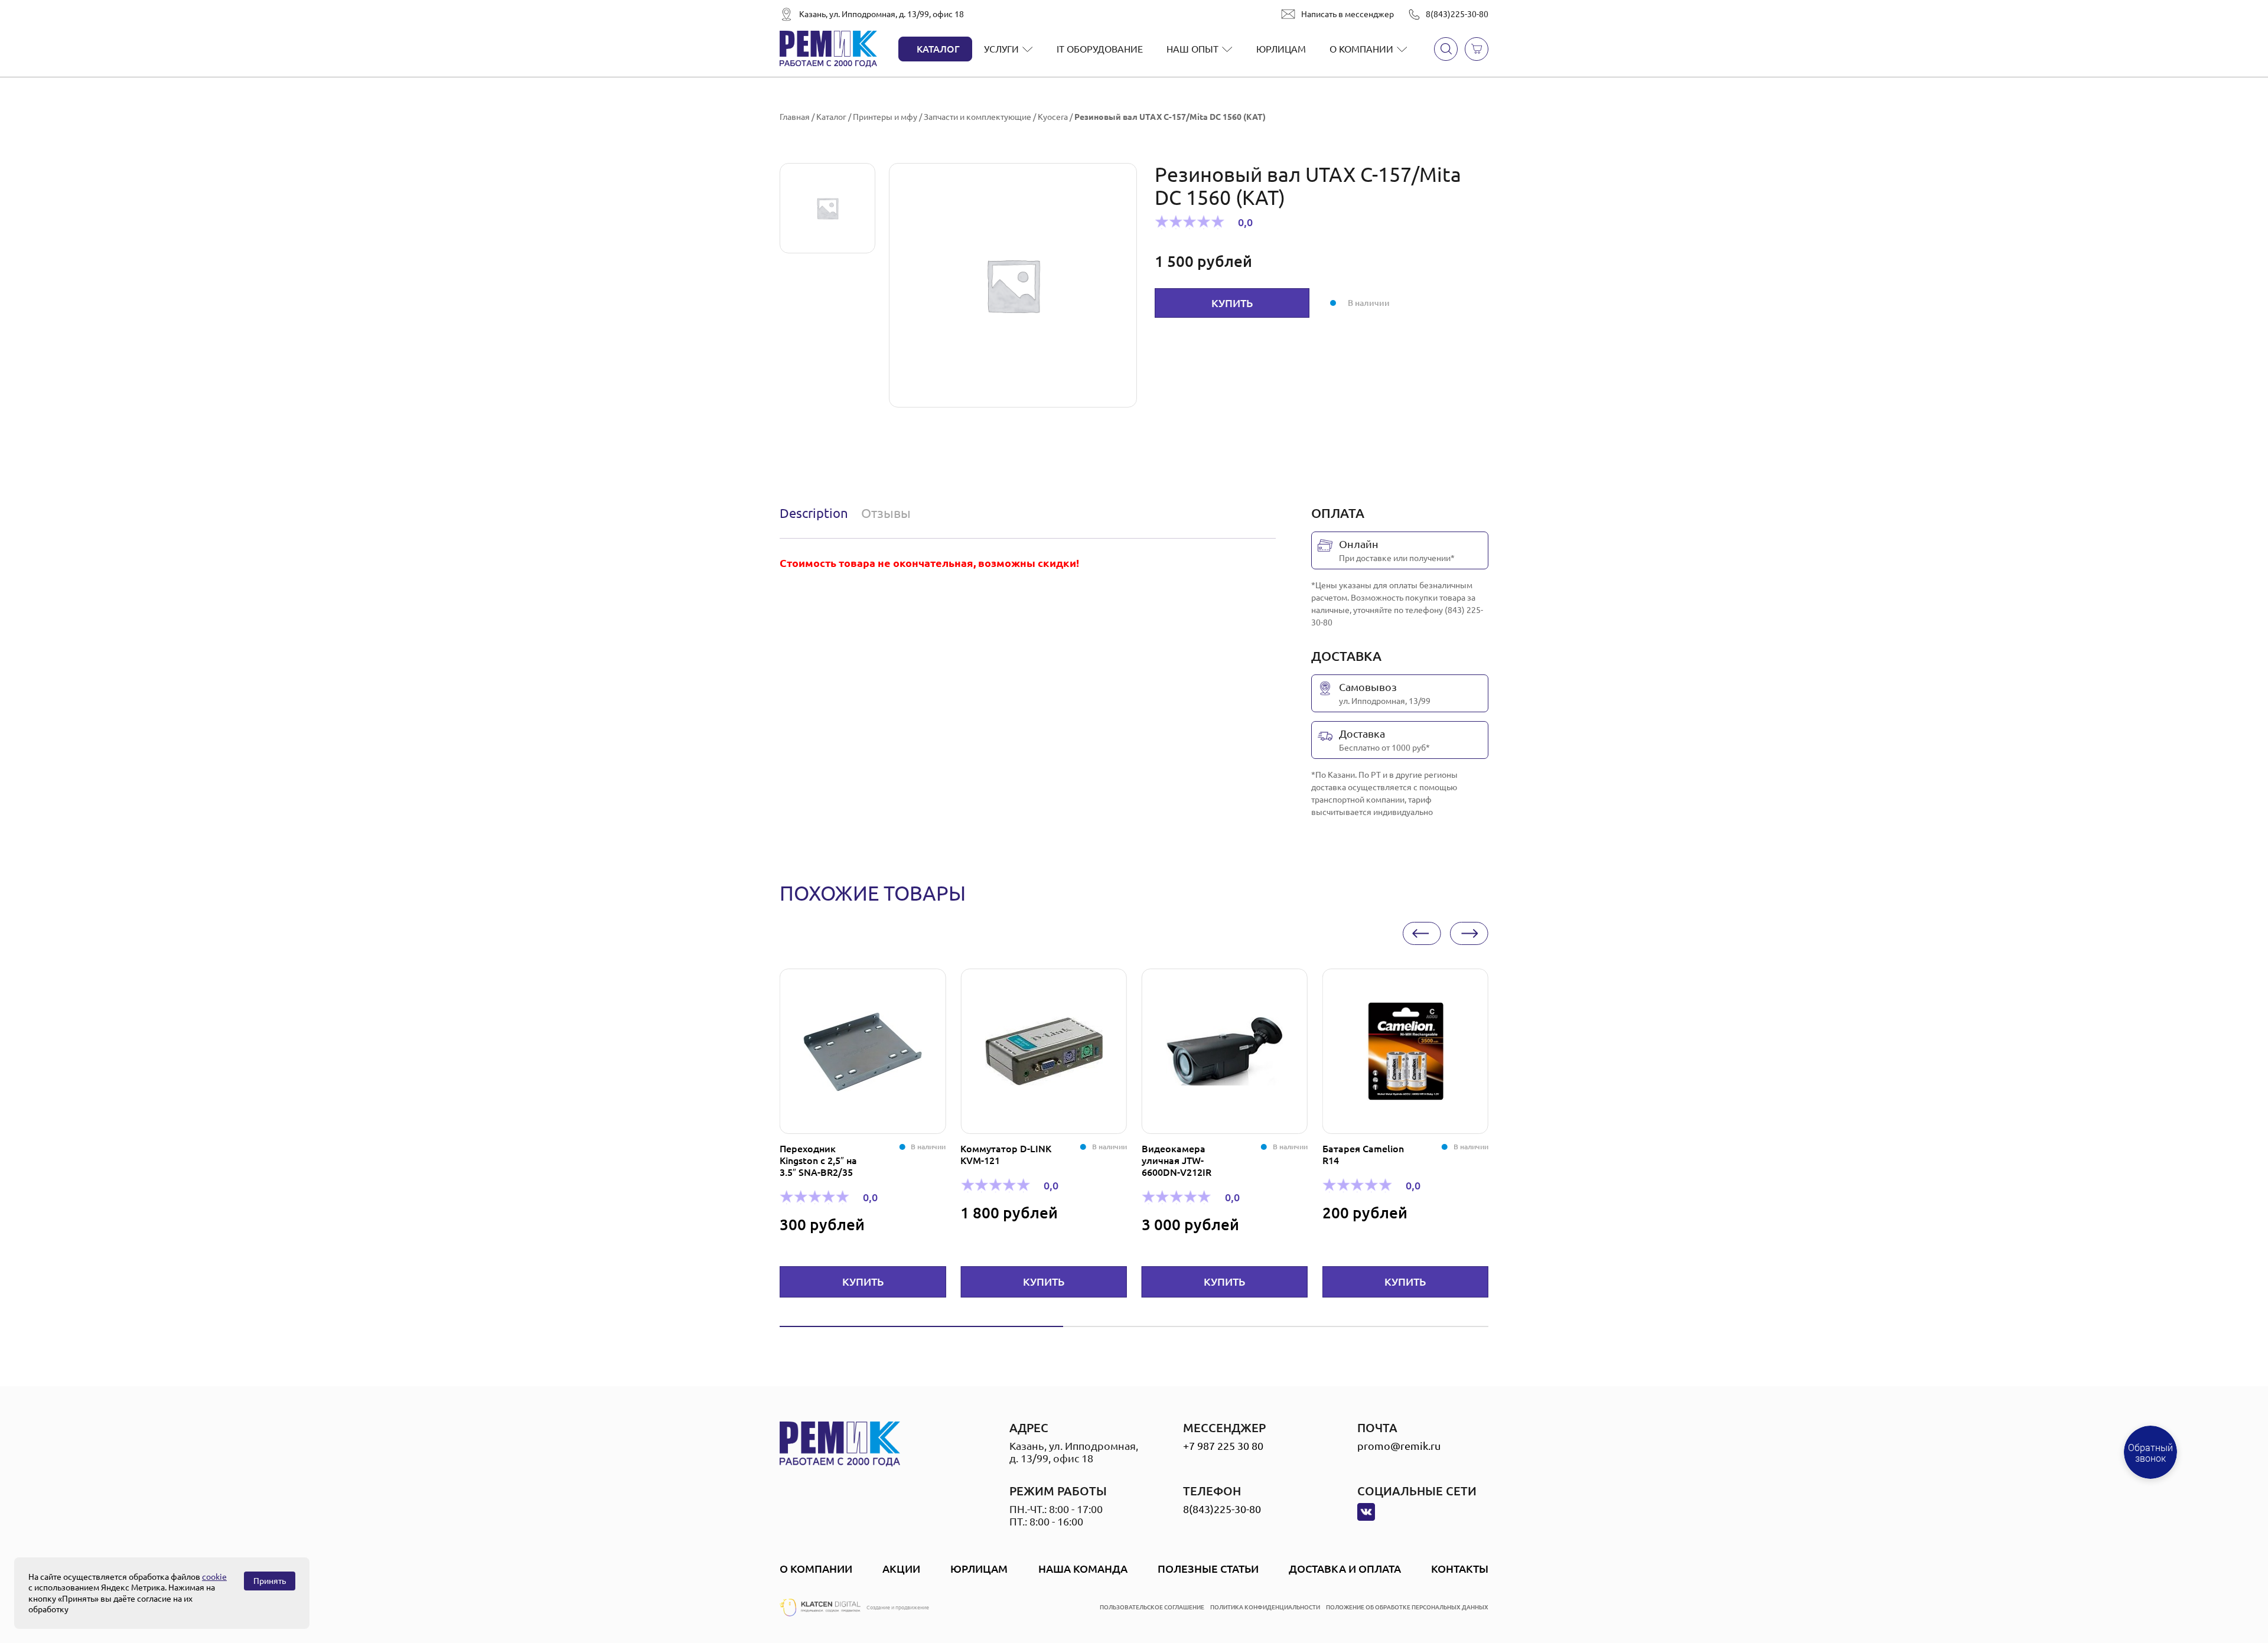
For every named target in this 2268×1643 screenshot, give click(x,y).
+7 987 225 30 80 (1223, 1446)
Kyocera (1053, 117)
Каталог (938, 49)
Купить (1232, 303)
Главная (795, 117)
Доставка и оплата (1345, 1569)
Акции (901, 1569)
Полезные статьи (1208, 1569)
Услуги (1001, 49)
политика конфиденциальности (1265, 1607)
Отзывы (886, 513)
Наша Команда (1083, 1569)
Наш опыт (1192, 49)
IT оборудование (1100, 49)
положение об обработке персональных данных (1407, 1607)
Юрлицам (1281, 49)
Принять (270, 1581)
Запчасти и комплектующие (977, 117)
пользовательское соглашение (1152, 1607)
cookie (214, 1577)
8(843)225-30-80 (1457, 14)
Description (814, 513)
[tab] (817, 513)
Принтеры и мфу (885, 117)
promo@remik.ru (1399, 1446)
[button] (1422, 933)
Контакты (1460, 1569)
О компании (1361, 49)
